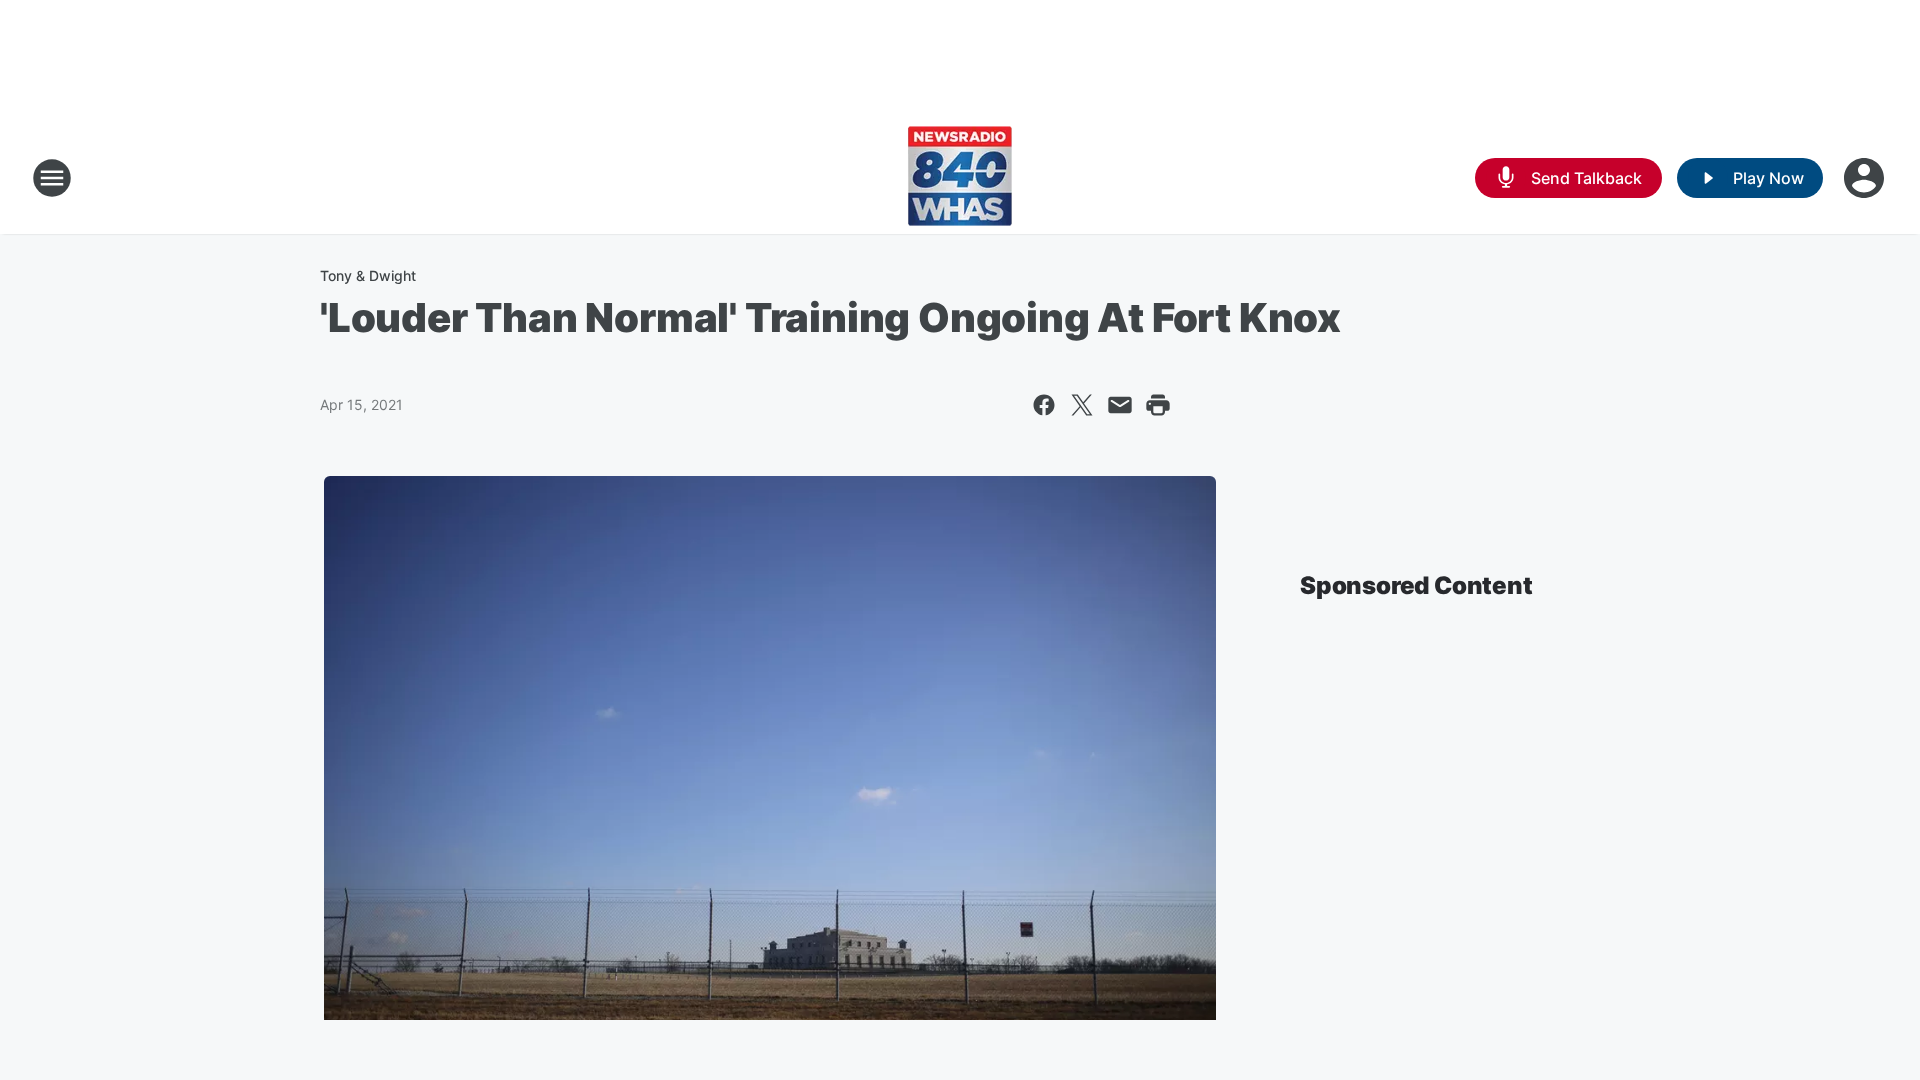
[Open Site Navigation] (52, 178)
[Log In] (1866, 178)
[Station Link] (960, 178)
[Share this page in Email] (1120, 405)
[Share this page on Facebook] (1044, 405)
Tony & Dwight (368, 275)
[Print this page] (1158, 405)
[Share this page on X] (1082, 405)
